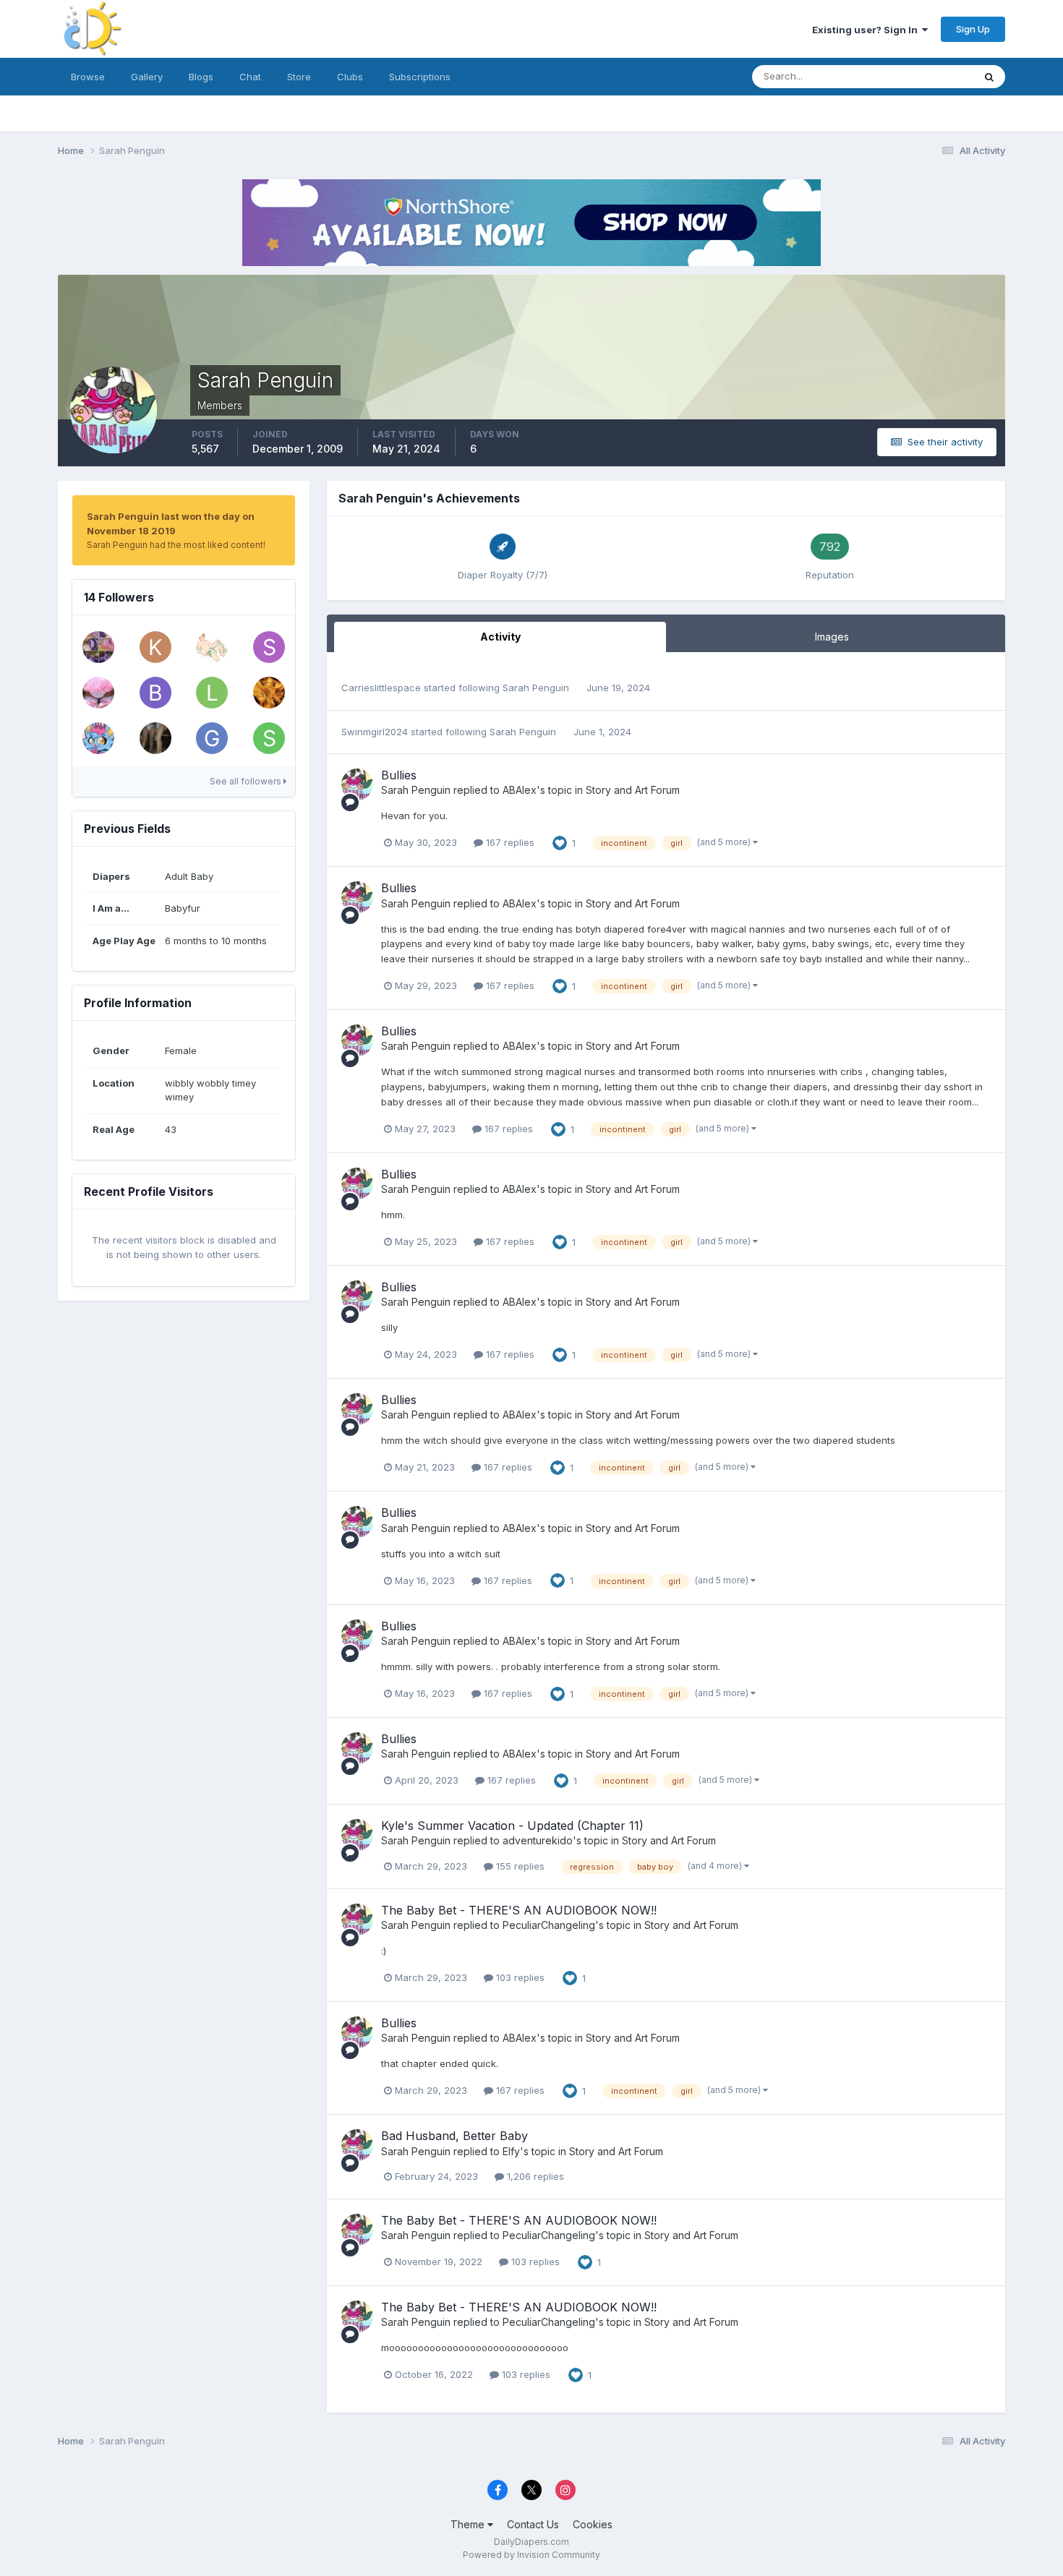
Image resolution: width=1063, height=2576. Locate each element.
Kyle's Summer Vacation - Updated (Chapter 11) (512, 1826)
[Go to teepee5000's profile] (155, 738)
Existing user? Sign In (867, 30)
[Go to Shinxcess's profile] (98, 738)
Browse (88, 77)
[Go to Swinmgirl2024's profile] (269, 738)
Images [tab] (832, 637)
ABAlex (520, 790)
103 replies (519, 1977)
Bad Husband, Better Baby (454, 2136)
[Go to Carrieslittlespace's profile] (98, 647)
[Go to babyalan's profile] (155, 693)
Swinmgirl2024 (375, 732)
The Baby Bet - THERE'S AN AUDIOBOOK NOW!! (519, 1910)
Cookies (593, 2524)
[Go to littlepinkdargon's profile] (212, 693)
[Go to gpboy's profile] (212, 738)
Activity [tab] (500, 637)
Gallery (147, 77)
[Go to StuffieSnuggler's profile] (269, 693)
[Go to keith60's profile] (155, 647)
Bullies (399, 775)
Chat (250, 77)
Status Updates (921, 76)
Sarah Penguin (536, 688)
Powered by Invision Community (531, 2555)
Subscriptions (420, 77)
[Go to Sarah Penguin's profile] (357, 784)
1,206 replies (534, 2176)
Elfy (511, 2151)
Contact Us (533, 2524)
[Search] (989, 77)
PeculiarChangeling (549, 1925)
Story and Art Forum (633, 790)
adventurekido (538, 1840)
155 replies (519, 1866)
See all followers (247, 781)
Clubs (350, 77)
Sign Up (973, 29)
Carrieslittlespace (381, 688)
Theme (469, 2524)
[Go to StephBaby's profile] (269, 647)
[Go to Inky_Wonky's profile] (212, 647)
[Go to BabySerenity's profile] (98, 693)
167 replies (509, 842)
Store (299, 77)
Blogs (201, 77)
